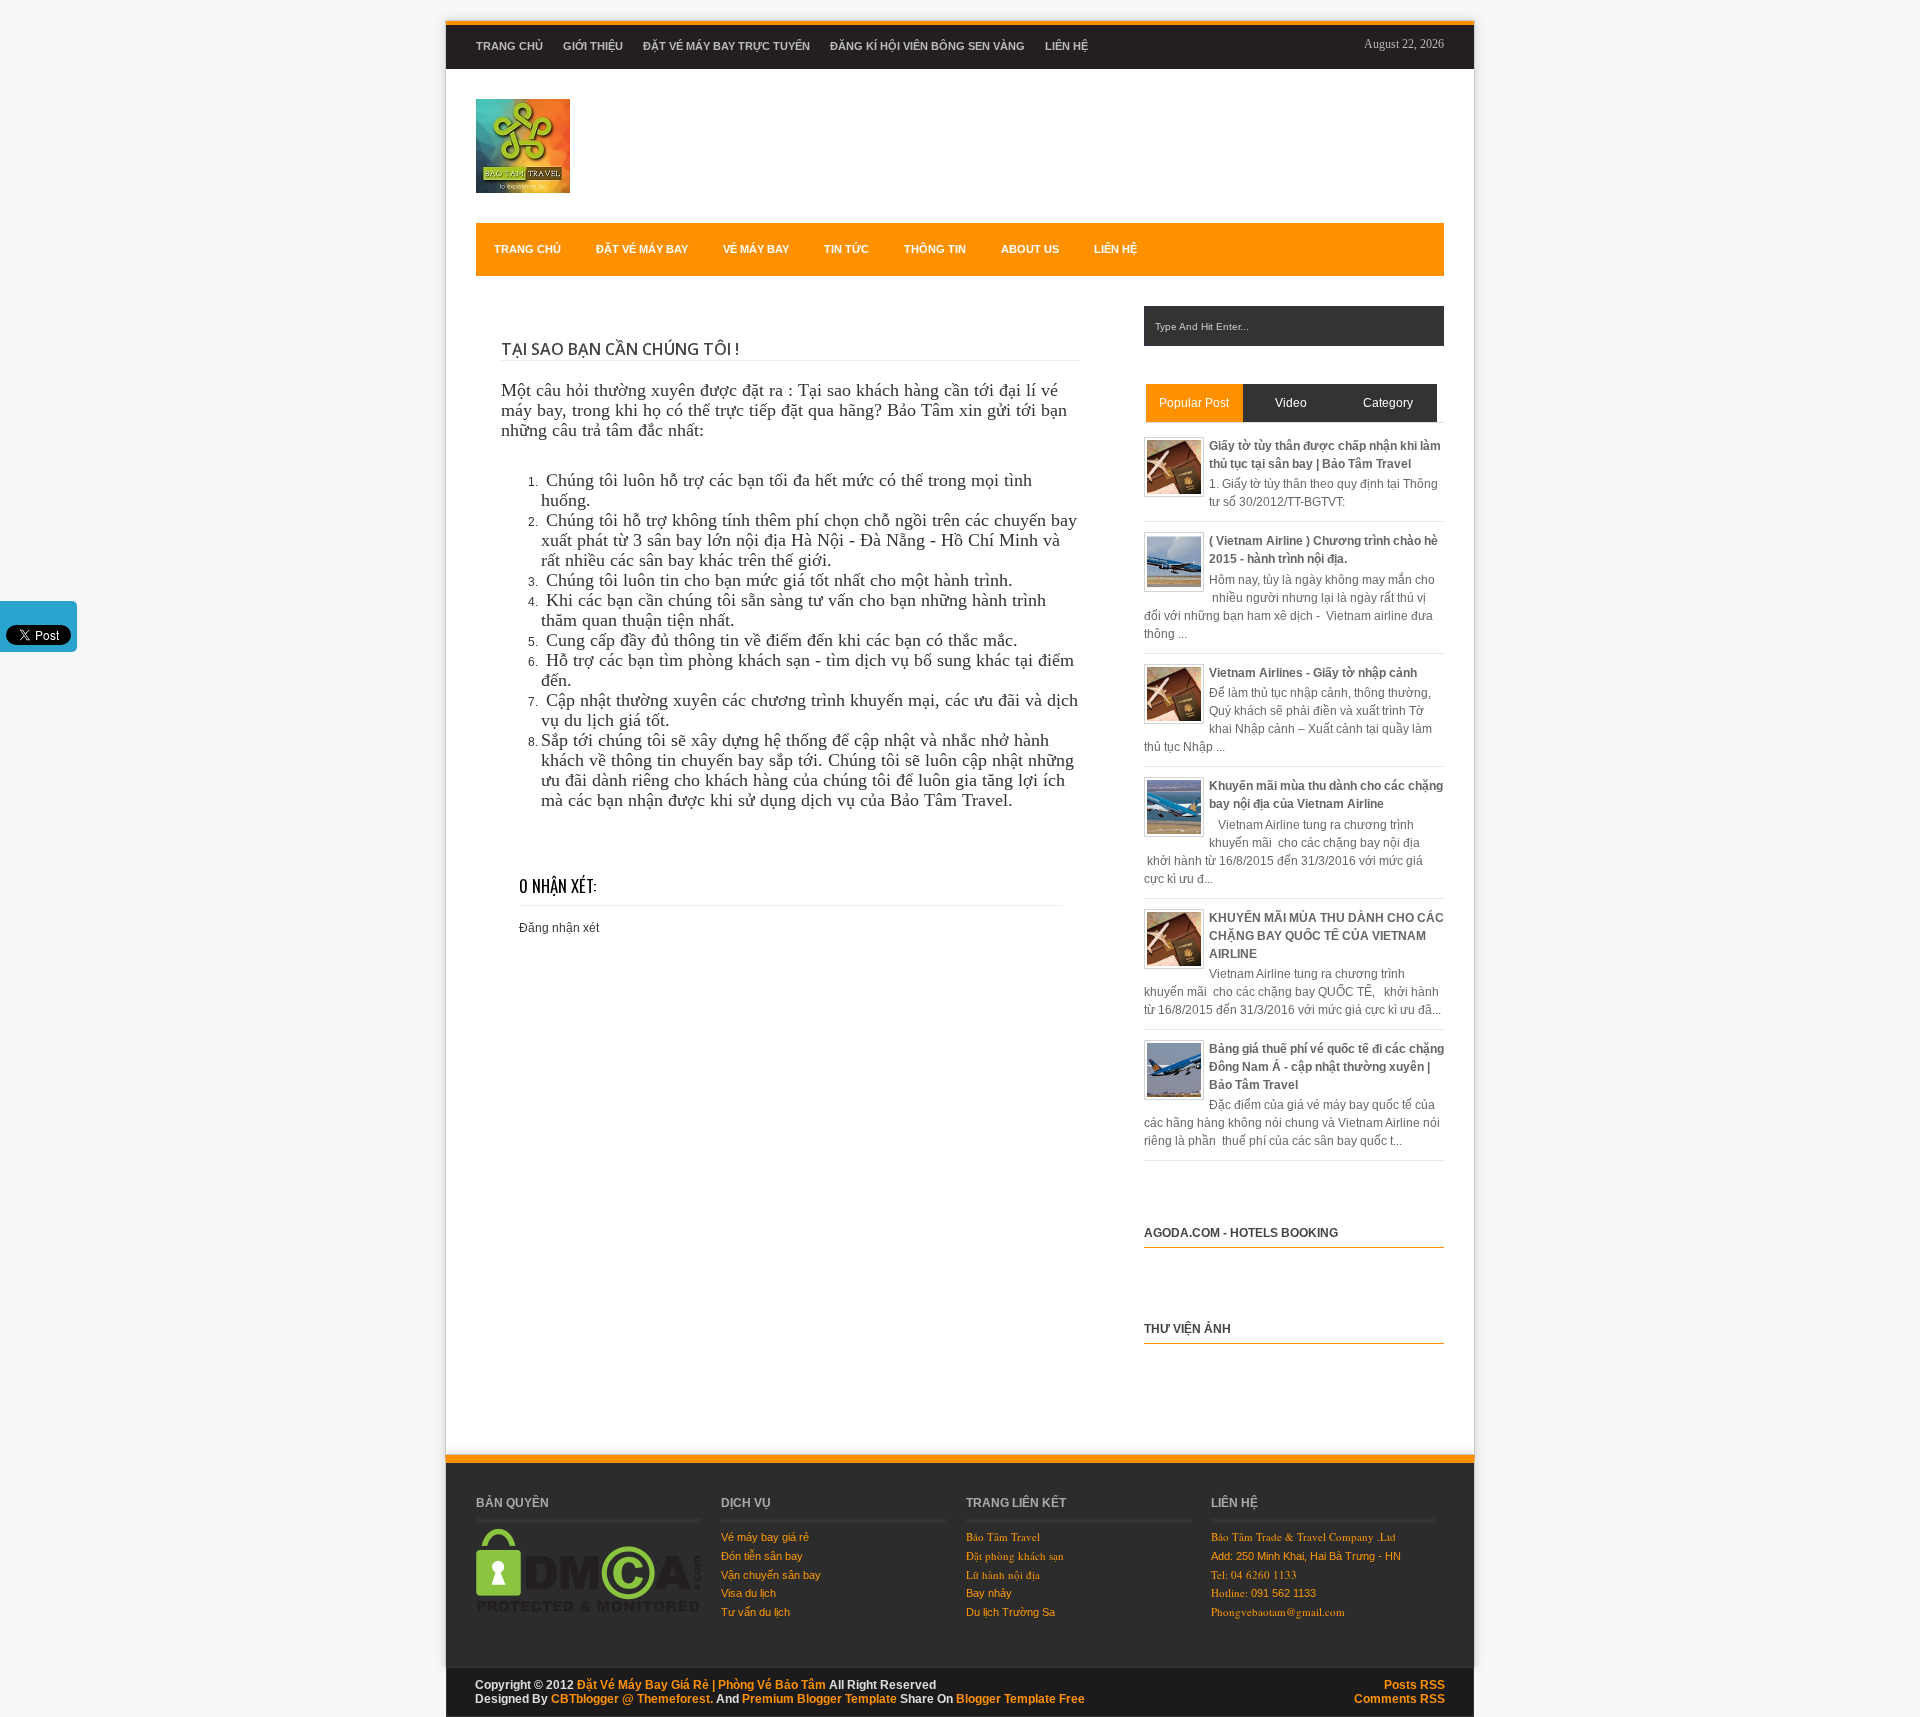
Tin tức (846, 249)
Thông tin (935, 249)
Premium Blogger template (819, 1699)
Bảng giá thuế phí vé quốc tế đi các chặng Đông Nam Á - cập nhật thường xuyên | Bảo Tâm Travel (1326, 1067)
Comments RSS (1399, 1699)
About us (1030, 249)
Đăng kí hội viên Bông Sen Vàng (927, 46)
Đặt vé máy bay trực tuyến (726, 46)
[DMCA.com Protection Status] (588, 1608)
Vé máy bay (756, 249)
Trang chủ (509, 46)
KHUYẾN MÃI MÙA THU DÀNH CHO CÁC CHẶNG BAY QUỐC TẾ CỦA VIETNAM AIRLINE (1326, 936)
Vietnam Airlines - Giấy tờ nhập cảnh (1313, 673)
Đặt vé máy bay (642, 249)
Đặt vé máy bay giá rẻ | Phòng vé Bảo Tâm (701, 1685)
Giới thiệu (593, 46)
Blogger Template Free (1020, 1699)
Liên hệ (1066, 46)
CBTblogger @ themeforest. (632, 1699)
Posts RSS (1414, 1685)
